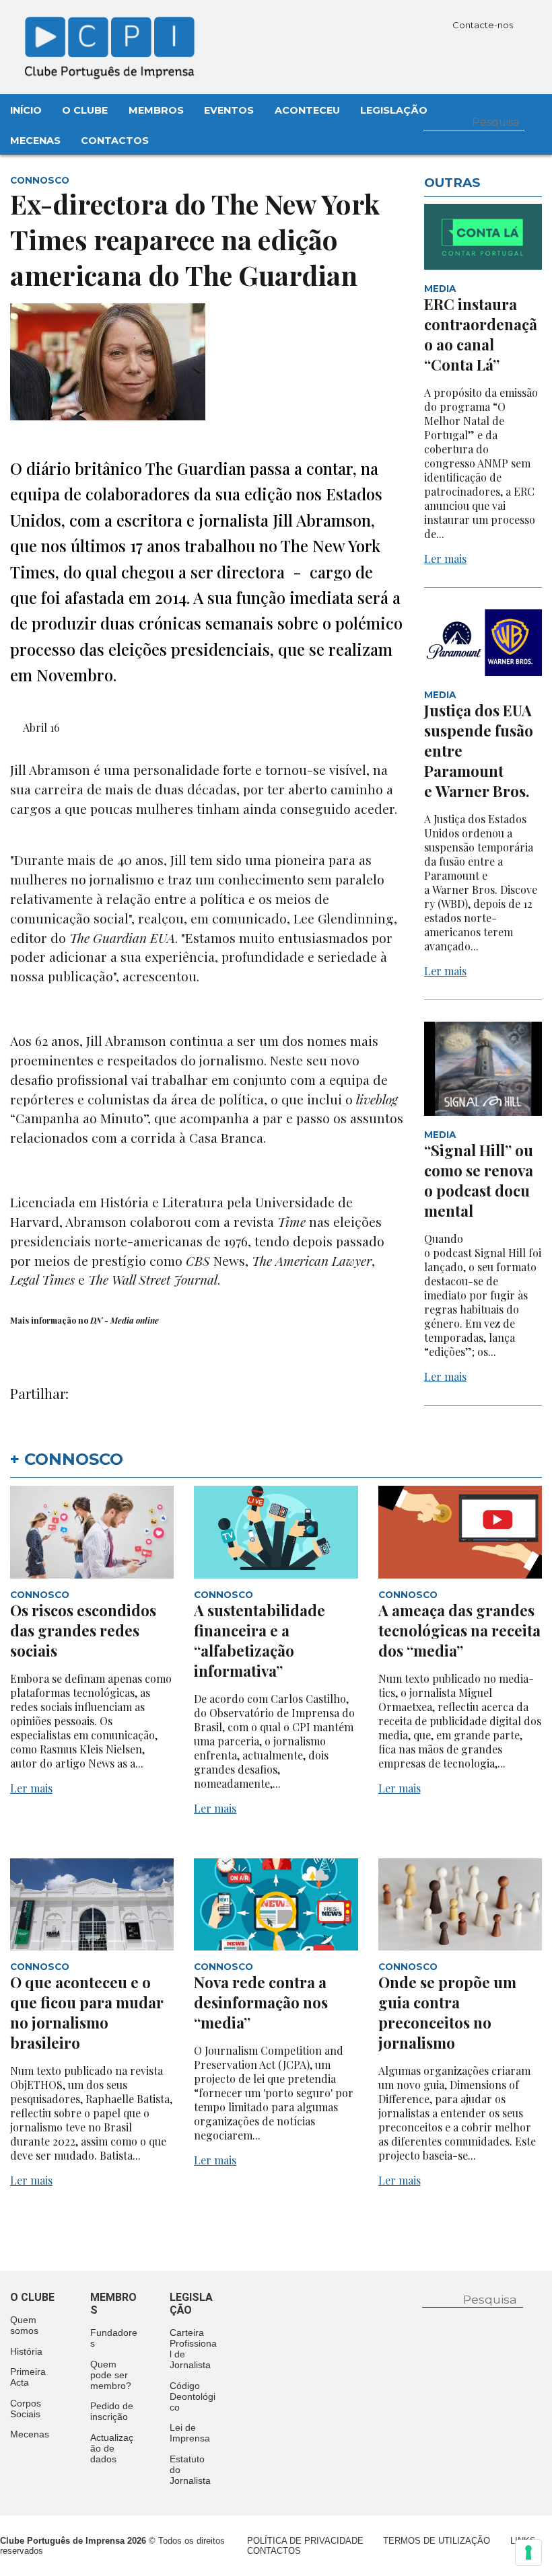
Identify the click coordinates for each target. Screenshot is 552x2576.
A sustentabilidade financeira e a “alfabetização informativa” (260, 1640)
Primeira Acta (28, 2377)
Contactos (115, 141)
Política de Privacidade (305, 2541)
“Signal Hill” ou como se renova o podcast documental (479, 1180)
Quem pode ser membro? (111, 2375)
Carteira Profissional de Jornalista (193, 2349)
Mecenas (35, 141)
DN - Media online (124, 1320)
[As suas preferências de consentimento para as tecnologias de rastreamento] (528, 2552)
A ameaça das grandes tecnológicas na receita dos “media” (459, 1630)
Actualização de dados (112, 2448)
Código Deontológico (193, 2396)
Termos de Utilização (437, 2541)
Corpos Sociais (26, 2409)
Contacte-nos (484, 25)
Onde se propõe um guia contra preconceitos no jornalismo (447, 2012)
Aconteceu (307, 110)
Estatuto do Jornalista (190, 2470)
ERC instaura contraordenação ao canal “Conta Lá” (481, 334)
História (26, 2351)
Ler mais (445, 559)
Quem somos (24, 2325)
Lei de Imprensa (190, 2433)
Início (26, 110)
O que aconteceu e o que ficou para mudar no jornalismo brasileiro (87, 2012)
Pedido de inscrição (112, 2411)
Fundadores (114, 2338)
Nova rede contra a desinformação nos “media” (261, 2002)
